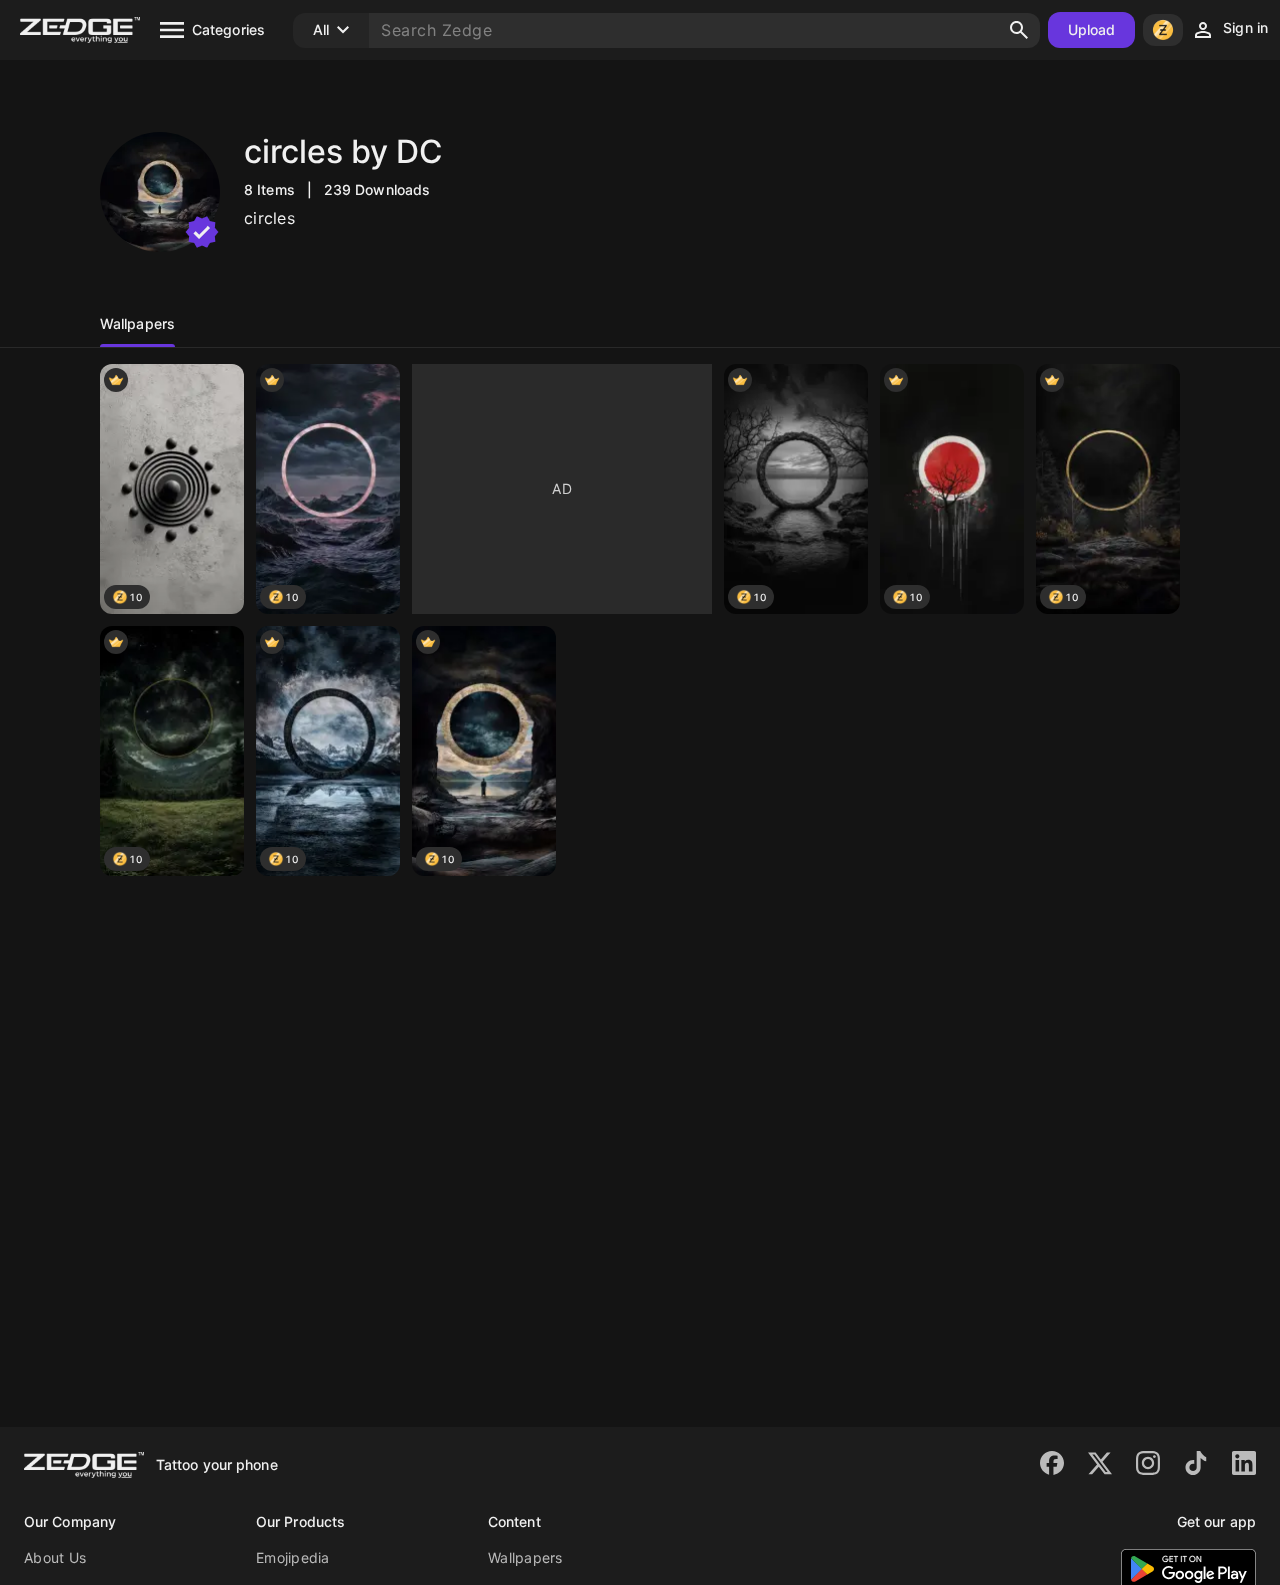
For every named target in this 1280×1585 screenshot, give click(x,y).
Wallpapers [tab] (137, 323)
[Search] (1019, 30)
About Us (55, 1557)
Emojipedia (293, 1557)
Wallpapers (525, 1557)
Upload (1092, 29)
